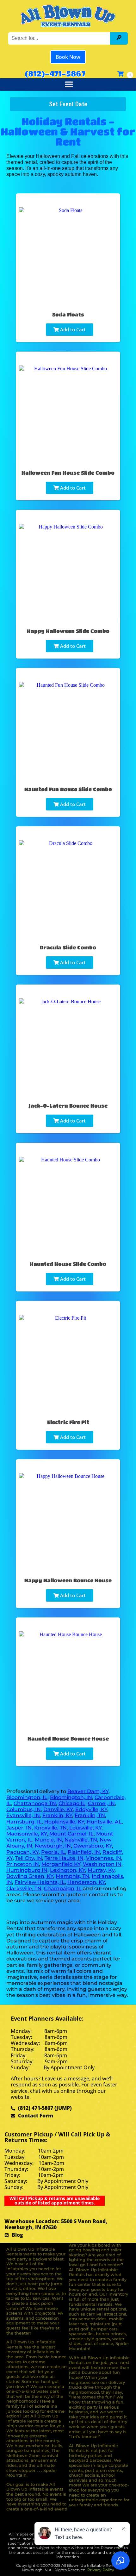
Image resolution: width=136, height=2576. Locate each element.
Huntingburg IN (27, 1870)
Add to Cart (72, 329)
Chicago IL (72, 1803)
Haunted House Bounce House (68, 1738)
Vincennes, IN (104, 1858)
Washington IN (102, 1864)
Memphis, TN (72, 1876)
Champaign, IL (63, 1888)
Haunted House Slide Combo (68, 1264)
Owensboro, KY (93, 1846)
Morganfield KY (61, 1864)
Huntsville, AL (104, 1822)
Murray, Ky (101, 1870)
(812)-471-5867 (55, 73)
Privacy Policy (101, 2570)
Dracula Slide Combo (68, 947)
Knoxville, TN (50, 1828)
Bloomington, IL (27, 1797)
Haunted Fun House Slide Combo (68, 789)
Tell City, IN (29, 1858)
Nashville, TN (81, 1840)
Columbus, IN (24, 1809)
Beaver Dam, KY (88, 1791)
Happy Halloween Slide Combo (68, 631)
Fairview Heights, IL (40, 1882)
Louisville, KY (85, 1828)
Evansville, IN (23, 1815)
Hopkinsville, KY (64, 1822)
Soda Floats (68, 314)
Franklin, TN (90, 1815)
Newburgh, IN (53, 1846)
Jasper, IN (19, 1828)
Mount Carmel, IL (71, 1834)
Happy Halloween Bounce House (68, 1580)
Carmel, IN (101, 1803)
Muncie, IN (48, 1840)
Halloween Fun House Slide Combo (68, 473)
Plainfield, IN (84, 1852)
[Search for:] (60, 38)
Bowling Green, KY (30, 1876)
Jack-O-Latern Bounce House (68, 1106)
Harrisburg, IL (24, 1822)
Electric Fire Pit (68, 1422)
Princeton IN (23, 1864)
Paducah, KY (22, 1852)
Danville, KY (58, 1809)
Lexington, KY (68, 1870)
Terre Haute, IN (64, 1858)
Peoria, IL (53, 1852)
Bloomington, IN (71, 1797)
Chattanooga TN (35, 1803)
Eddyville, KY (91, 1809)
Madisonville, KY (27, 1834)
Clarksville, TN (24, 1888)
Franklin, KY (57, 1815)
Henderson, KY (86, 1882)
